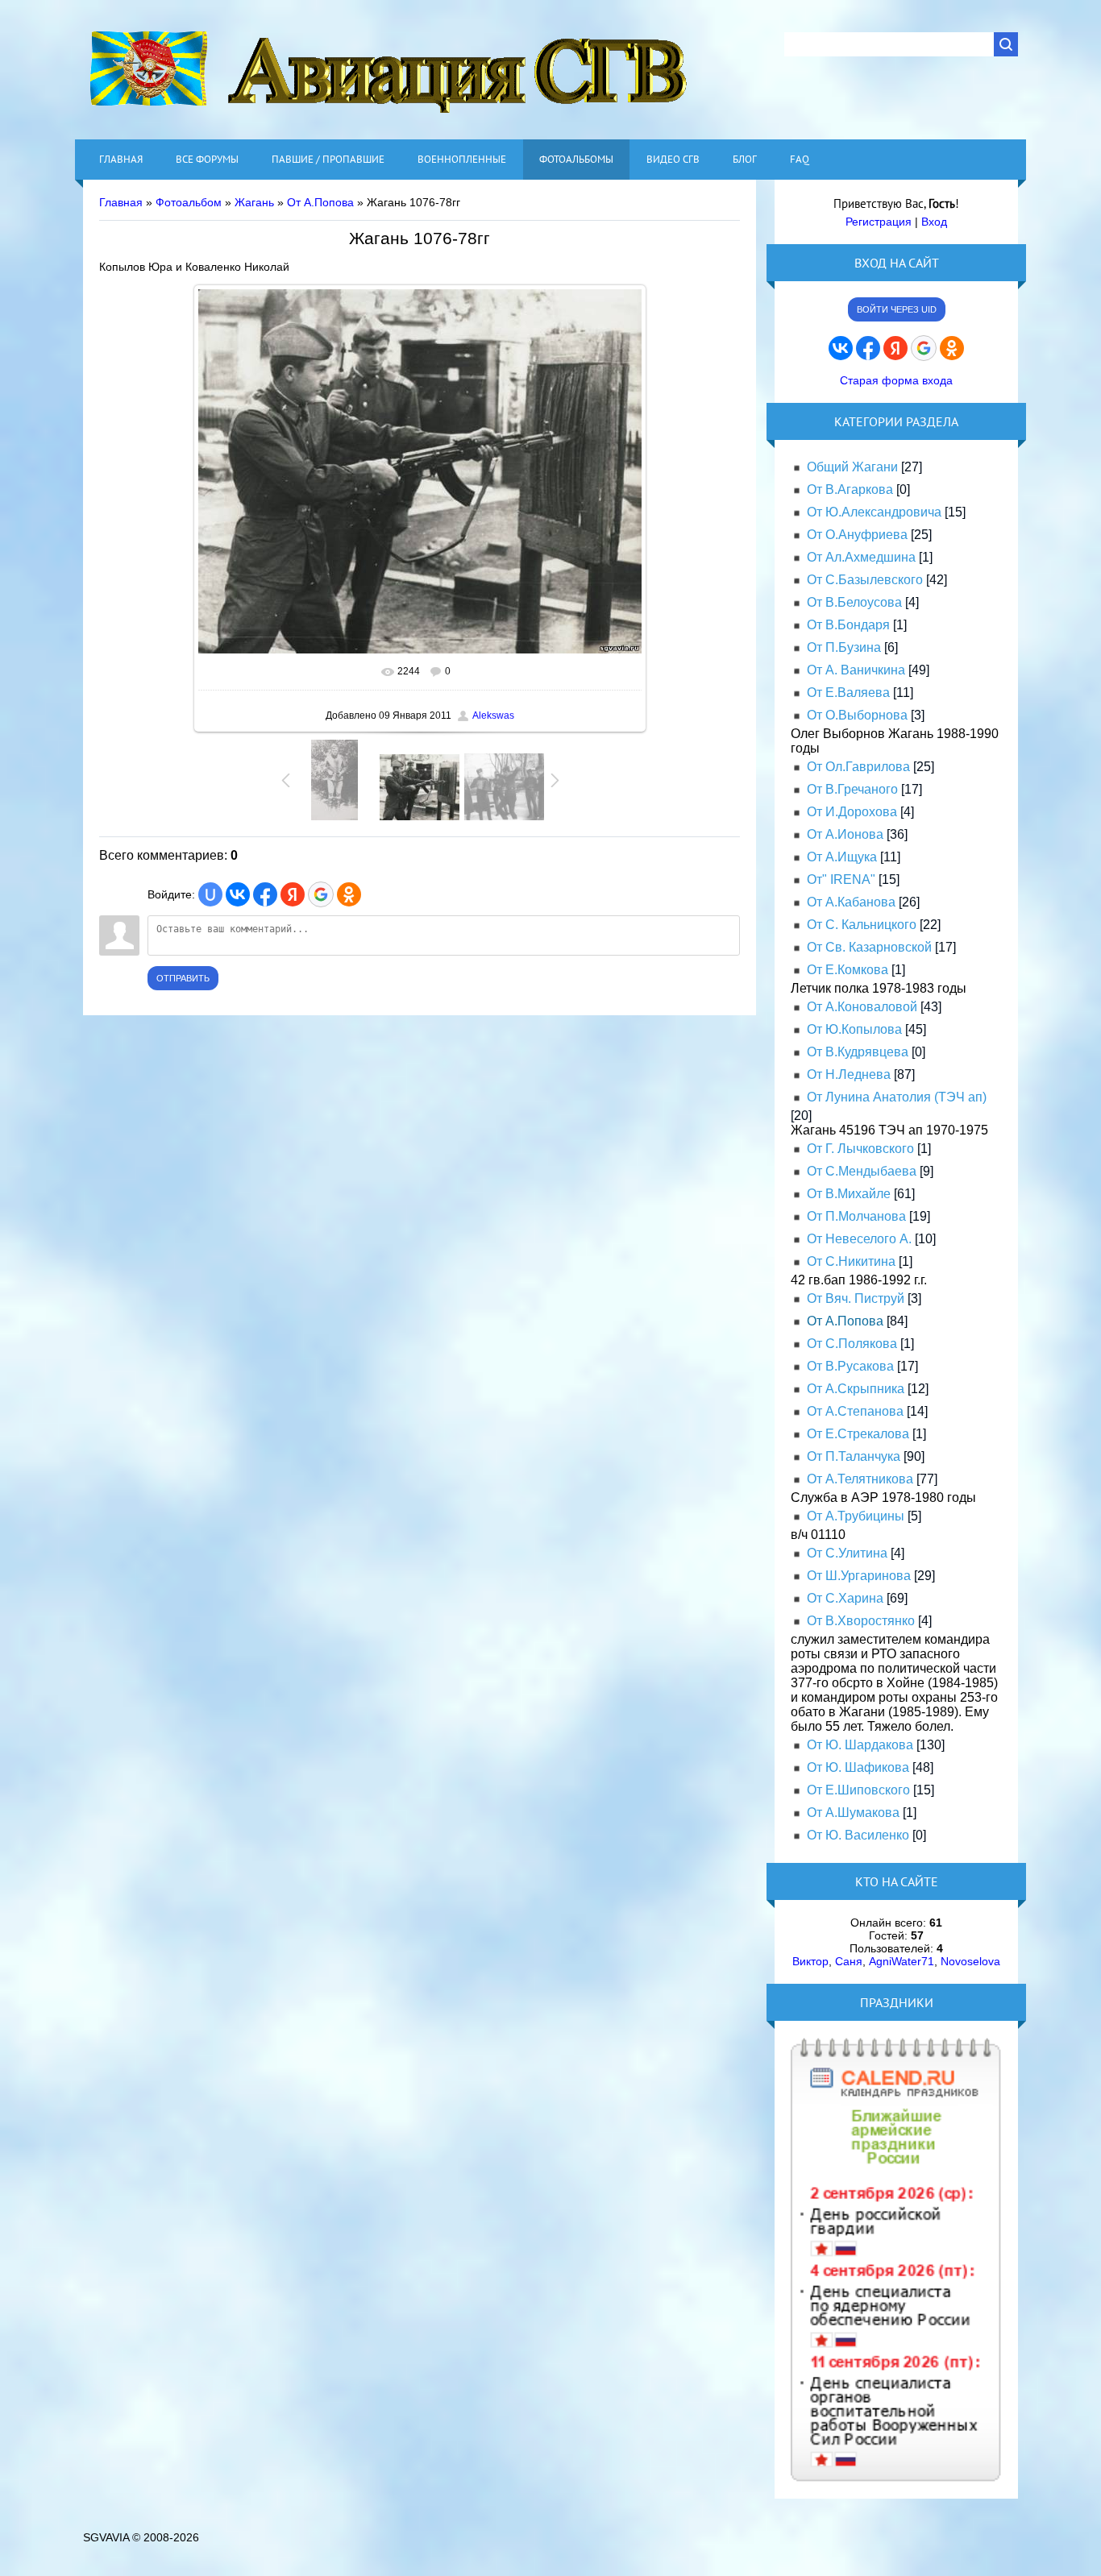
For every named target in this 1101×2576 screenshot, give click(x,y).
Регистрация (879, 222)
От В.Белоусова (854, 602)
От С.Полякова (852, 1344)
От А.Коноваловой (862, 1007)
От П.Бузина (844, 647)
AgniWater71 (902, 1961)
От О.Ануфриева (857, 535)
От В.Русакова (850, 1366)
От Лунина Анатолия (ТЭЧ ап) (897, 1097)
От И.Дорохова (852, 812)
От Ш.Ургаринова (859, 1576)
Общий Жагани (852, 467)
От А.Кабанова (851, 902)
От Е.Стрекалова (858, 1434)
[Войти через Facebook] (265, 894)
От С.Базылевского (865, 580)
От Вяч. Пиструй (856, 1298)
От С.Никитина (851, 1261)
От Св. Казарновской (869, 947)
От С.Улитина (847, 1553)
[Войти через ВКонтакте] (238, 894)
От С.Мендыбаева (862, 1171)
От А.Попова (320, 202)
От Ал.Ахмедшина (861, 557)
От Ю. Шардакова (860, 1745)
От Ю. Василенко (858, 1835)
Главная (121, 202)
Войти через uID (897, 309)
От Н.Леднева (849, 1074)
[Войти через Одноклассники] (349, 894)
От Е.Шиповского (858, 1790)
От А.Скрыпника (856, 1389)
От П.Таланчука (854, 1456)
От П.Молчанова (856, 1216)
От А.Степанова (855, 1411)
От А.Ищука (842, 857)
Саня (849, 1961)
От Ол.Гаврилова (858, 767)
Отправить (183, 978)
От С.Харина (845, 1598)
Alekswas (493, 716)
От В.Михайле (849, 1194)
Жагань (254, 202)
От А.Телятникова (860, 1479)
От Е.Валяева (848, 693)
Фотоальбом (189, 202)
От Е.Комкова (848, 970)
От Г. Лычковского (860, 1149)
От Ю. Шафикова (858, 1767)
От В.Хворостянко (861, 1621)
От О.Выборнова (857, 715)
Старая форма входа (896, 380)
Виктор (810, 1961)
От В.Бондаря (848, 625)
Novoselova (970, 1961)
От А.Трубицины (856, 1516)
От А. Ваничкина (856, 670)
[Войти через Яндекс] (293, 894)
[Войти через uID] (210, 894)
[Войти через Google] (321, 894)
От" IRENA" (841, 879)
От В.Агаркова (850, 489)
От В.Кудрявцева (858, 1052)
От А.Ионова (845, 834)
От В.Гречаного (852, 789)
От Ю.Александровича (874, 512)
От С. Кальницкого (862, 925)
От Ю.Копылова (854, 1029)
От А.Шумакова (853, 1813)
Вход (934, 222)
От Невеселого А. (859, 1239)
